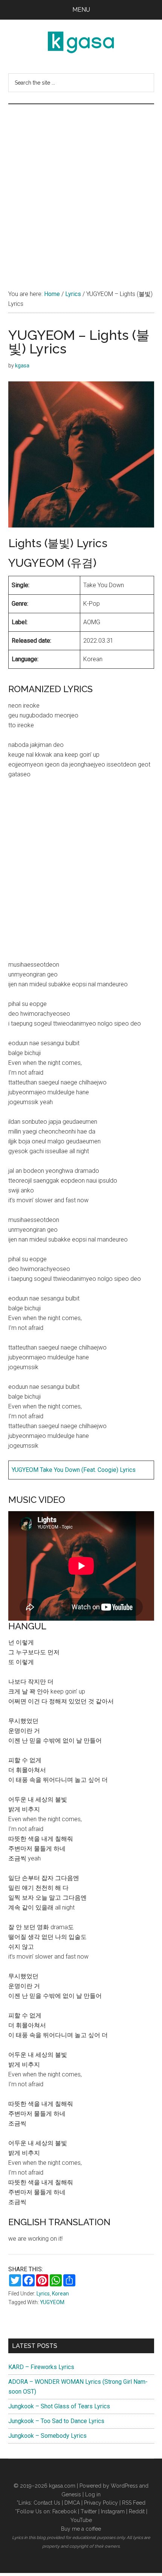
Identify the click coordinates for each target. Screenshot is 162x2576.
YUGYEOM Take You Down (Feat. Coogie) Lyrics (74, 1470)
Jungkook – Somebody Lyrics (47, 2436)
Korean (60, 2294)
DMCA (72, 2503)
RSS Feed (134, 2503)
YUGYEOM (52, 2302)
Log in (93, 2494)
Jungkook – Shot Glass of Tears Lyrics (59, 2406)
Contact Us (47, 2503)
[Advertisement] (81, 189)
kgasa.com (62, 2486)
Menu (81, 10)
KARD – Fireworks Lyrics (41, 2367)
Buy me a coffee (81, 2529)
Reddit (137, 2511)
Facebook (64, 2511)
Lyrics (43, 2294)
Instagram (113, 2511)
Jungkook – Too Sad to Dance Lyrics (56, 2421)
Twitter (89, 2511)
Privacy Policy (101, 2503)
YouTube (81, 2520)
